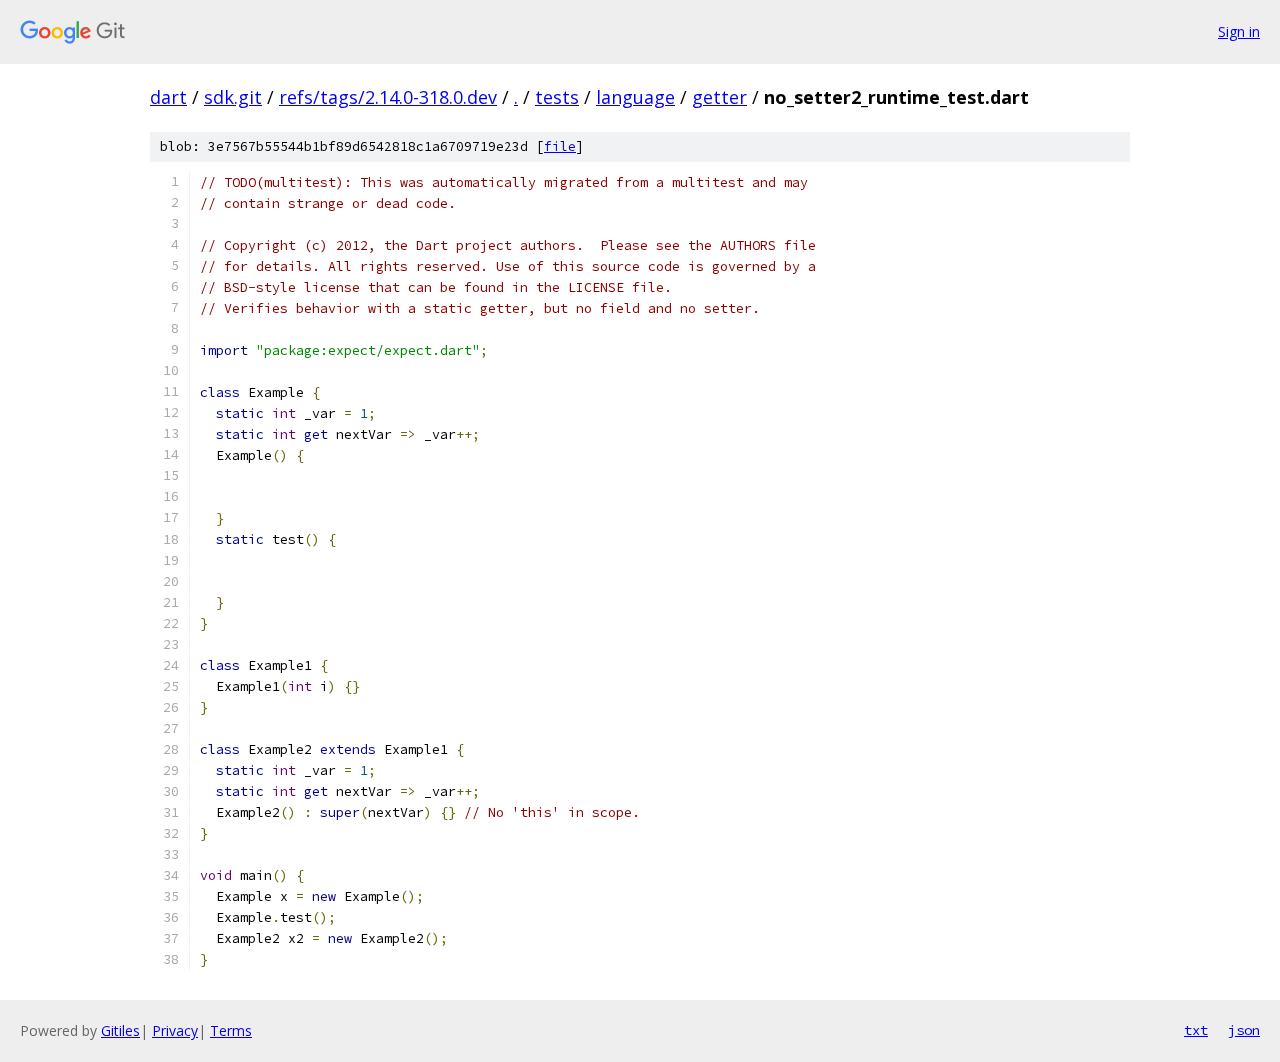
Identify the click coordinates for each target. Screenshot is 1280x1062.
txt (1196, 1030)
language (635, 97)
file (560, 146)
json (1244, 1030)
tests (557, 97)
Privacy (175, 1030)
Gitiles (120, 1030)
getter (719, 97)
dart (168, 97)
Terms (231, 1030)
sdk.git (233, 97)
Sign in (1239, 31)
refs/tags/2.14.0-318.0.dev (388, 97)
